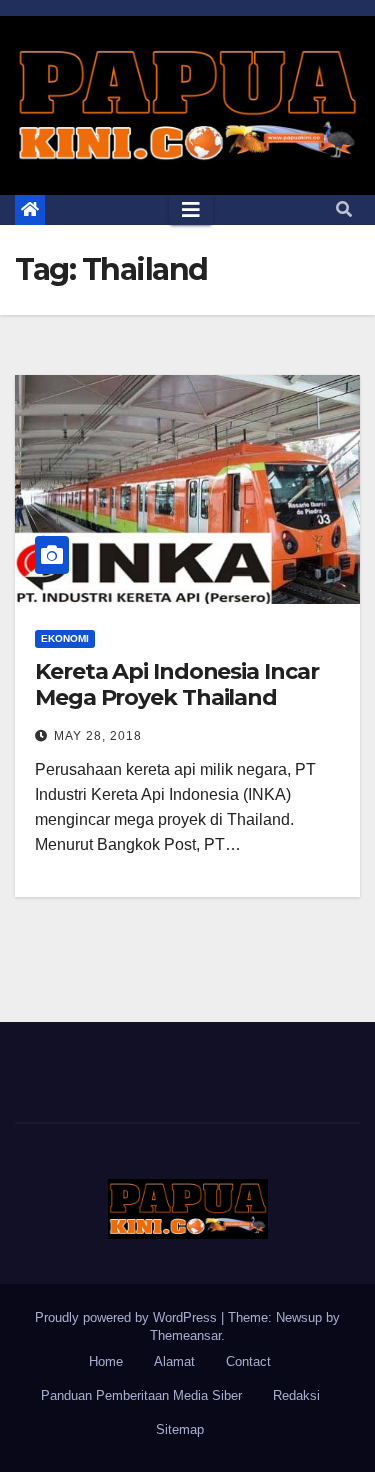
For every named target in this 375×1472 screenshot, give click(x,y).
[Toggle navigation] (191, 210)
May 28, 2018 (98, 736)
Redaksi (296, 1395)
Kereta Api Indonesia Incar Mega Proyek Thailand (176, 684)
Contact (248, 1361)
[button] (344, 209)
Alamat (174, 1361)
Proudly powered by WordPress (128, 1317)
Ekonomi (65, 638)
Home (106, 1361)
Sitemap (180, 1429)
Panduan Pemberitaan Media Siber (141, 1395)
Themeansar (185, 1335)
